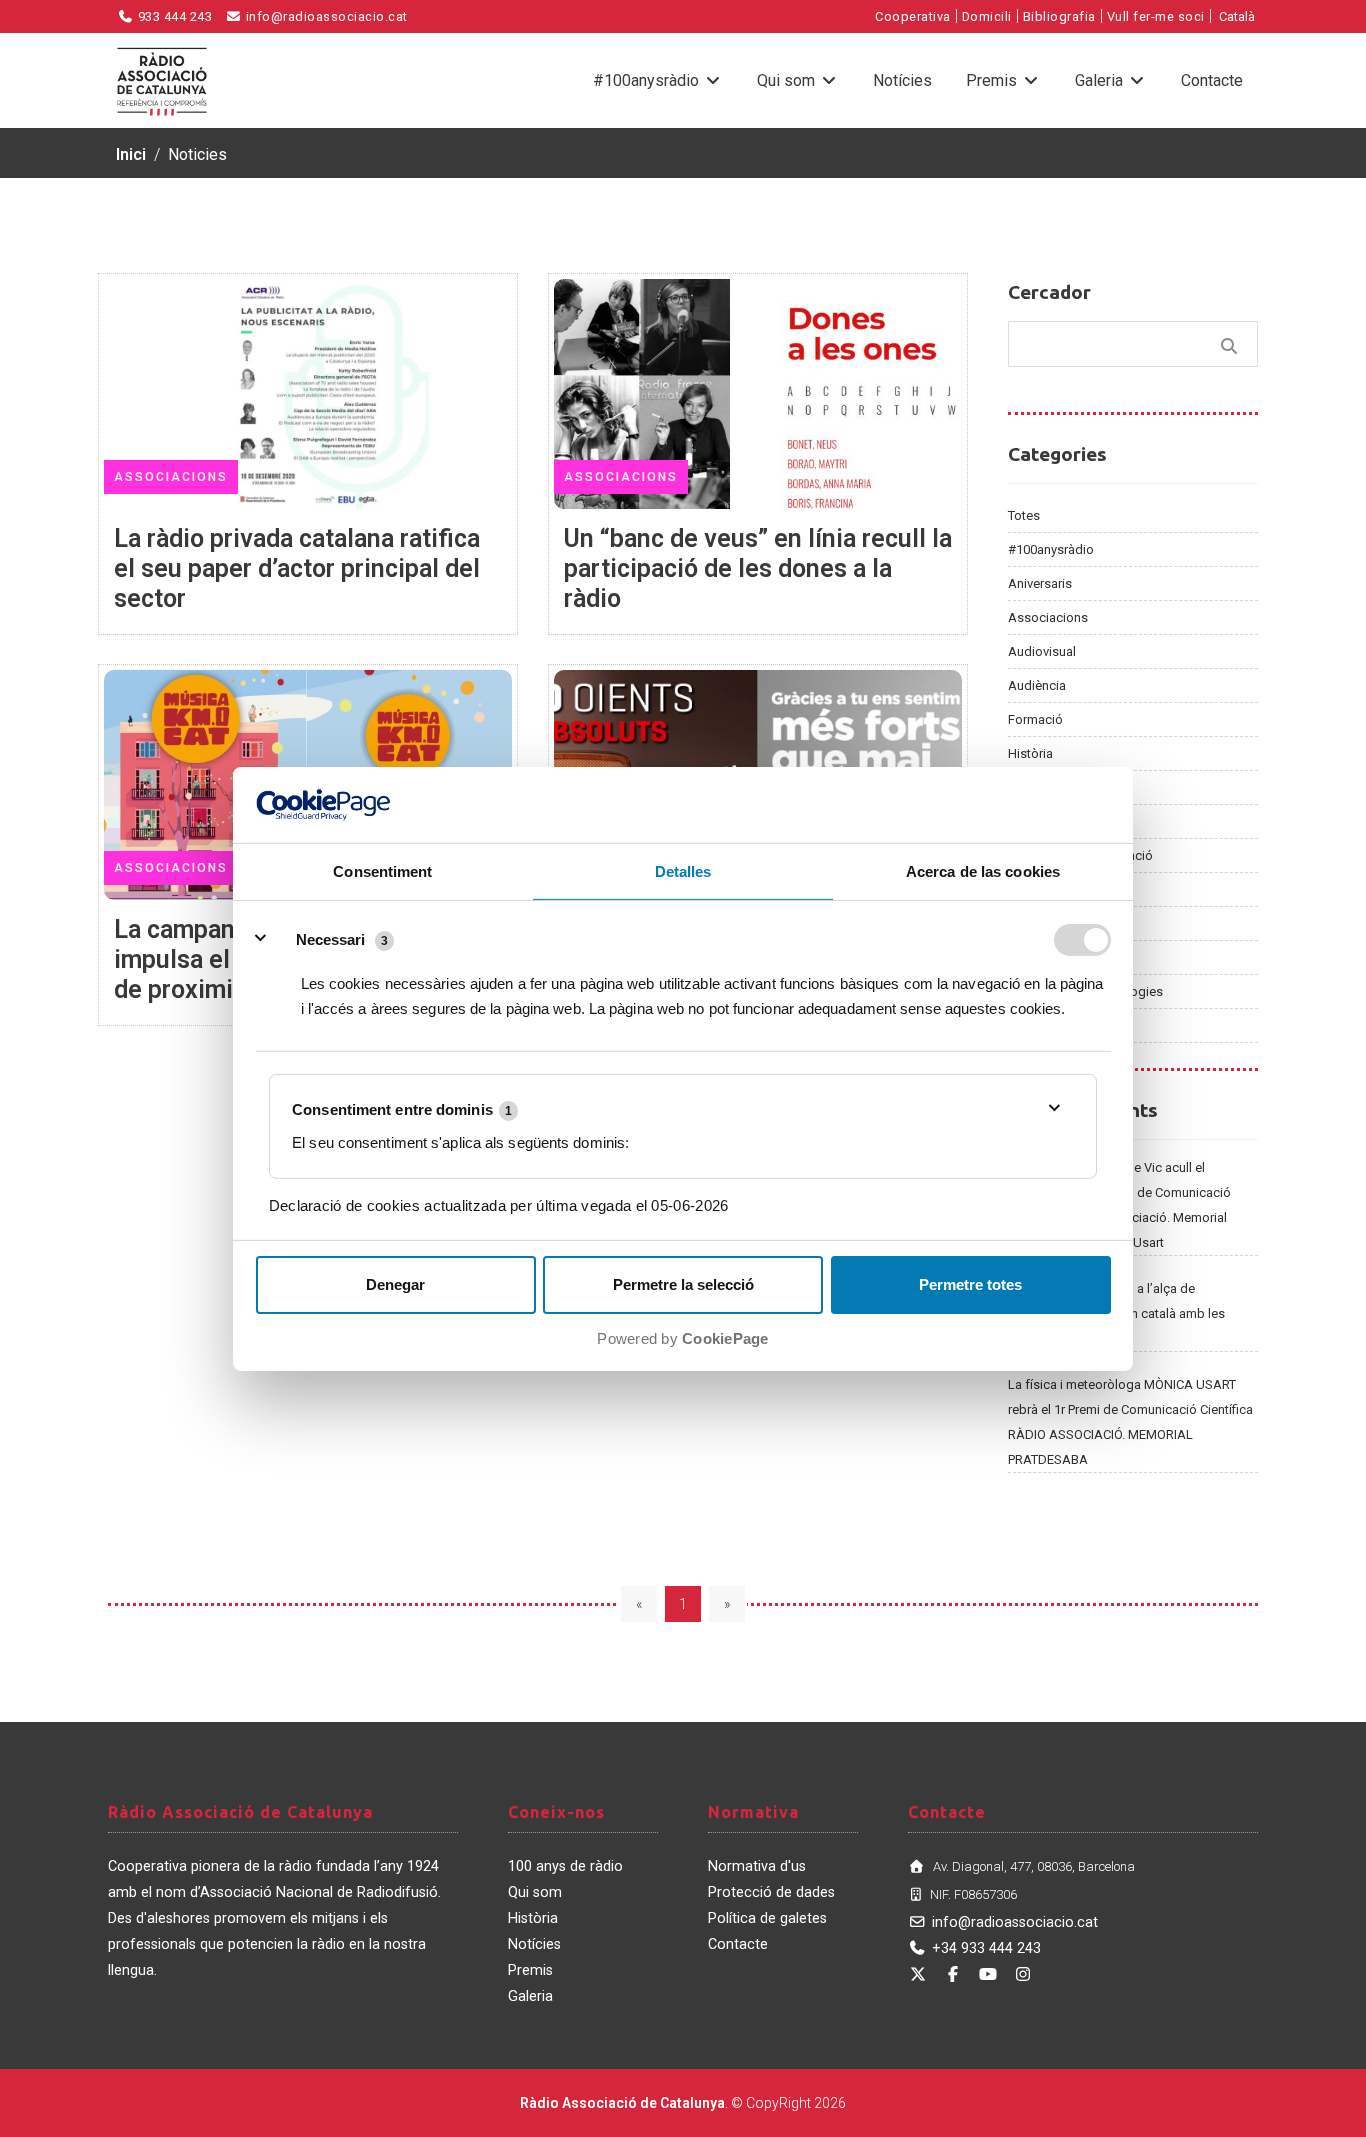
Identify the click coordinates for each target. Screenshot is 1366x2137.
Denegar (395, 1284)
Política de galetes (767, 1918)
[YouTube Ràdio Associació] (988, 1974)
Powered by (682, 1338)
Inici (131, 154)
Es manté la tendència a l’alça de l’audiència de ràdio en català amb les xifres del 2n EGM (1116, 1313)
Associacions (1048, 617)
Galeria (1101, 80)
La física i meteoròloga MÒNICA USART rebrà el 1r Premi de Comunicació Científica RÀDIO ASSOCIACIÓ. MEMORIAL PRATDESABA (1130, 1422)
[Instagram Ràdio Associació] (1023, 1974)
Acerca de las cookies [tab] (983, 871)
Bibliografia (1059, 16)
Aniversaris (1040, 583)
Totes (1024, 515)
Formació (1035, 719)
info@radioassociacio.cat (325, 16)
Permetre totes (970, 1284)
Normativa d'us (757, 1866)
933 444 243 (173, 16)
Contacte (1212, 80)
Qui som (788, 80)
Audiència (1037, 685)
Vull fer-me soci (1156, 16)
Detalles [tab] (683, 871)
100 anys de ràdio (565, 1866)
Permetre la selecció (683, 1284)
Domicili (987, 16)
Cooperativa (913, 16)
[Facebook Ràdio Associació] (953, 1974)
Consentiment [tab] (382, 871)
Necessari (330, 938)
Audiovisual (1042, 651)
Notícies (902, 80)
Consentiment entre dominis (402, 1109)
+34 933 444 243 (986, 1948)
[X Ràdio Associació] (918, 1974)
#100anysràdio (648, 80)
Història (1030, 753)
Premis (993, 80)
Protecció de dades (771, 1892)
